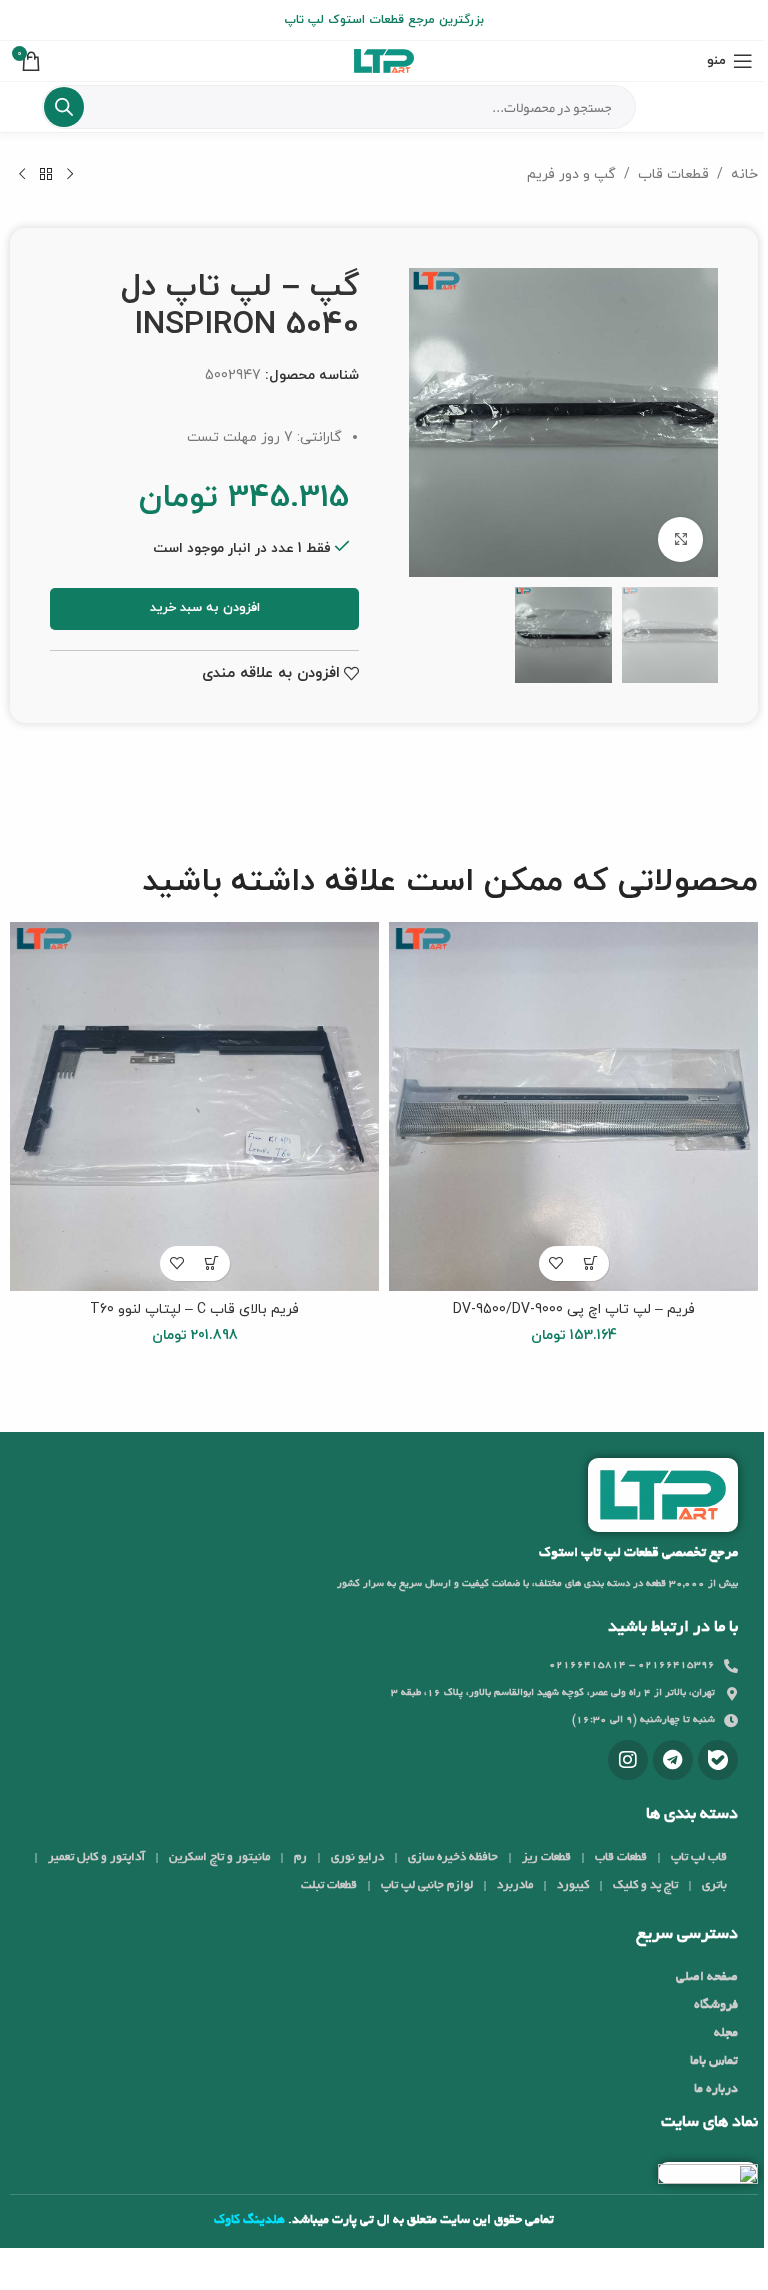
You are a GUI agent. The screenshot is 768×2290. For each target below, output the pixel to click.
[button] (591, 1263)
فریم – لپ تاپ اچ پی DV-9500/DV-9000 (574, 1309)
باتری (714, 1885)
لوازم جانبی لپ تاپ (427, 1885)
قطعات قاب (673, 174)
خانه (744, 174)
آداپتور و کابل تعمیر (96, 1857)
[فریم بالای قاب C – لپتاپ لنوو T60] (194, 1106)
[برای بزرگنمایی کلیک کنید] (680, 539)
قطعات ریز (546, 1857)
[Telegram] (673, 1760)
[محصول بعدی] (22, 175)
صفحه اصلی (707, 1978)
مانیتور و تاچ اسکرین (219, 1857)
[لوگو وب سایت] (384, 59)
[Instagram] (628, 1760)
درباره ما (716, 2090)
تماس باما (714, 2062)
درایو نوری (357, 1857)
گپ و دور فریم (571, 174)
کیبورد (573, 1885)
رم (300, 1857)
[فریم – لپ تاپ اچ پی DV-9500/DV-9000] (573, 1106)
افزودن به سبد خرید (205, 608)
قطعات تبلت (329, 1885)
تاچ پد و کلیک (645, 1885)
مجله (726, 2034)
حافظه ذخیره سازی (453, 1857)
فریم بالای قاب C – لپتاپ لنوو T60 (194, 1309)
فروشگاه (716, 2006)
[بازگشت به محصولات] (46, 175)
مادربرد (515, 1885)
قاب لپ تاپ (699, 1857)
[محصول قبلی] (70, 175)
